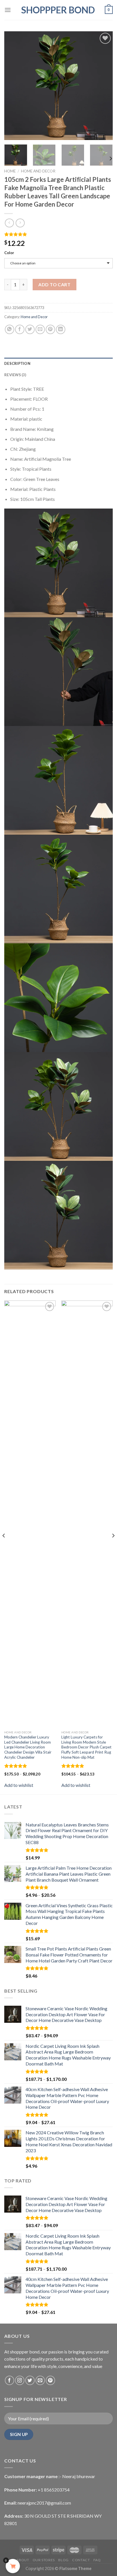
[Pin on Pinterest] (50, 329)
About (23, 2560)
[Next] (103, 86)
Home (10, 171)
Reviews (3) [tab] (15, 375)
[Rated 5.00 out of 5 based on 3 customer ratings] (58, 234)
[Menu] (8, 10)
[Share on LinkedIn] (61, 329)
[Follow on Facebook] (10, 2380)
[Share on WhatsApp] (10, 329)
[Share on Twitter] (30, 329)
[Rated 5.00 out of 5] (16, 1766)
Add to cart (54, 284)
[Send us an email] (40, 2380)
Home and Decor (38, 171)
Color (9, 253)
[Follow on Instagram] (20, 2380)
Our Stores (44, 2560)
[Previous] (14, 86)
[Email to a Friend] (40, 329)
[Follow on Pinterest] (50, 2380)
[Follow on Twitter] (30, 2380)
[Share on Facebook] (20, 329)
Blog (63, 2560)
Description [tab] (17, 363)
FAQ (97, 2560)
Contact (81, 2560)
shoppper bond (58, 10)
